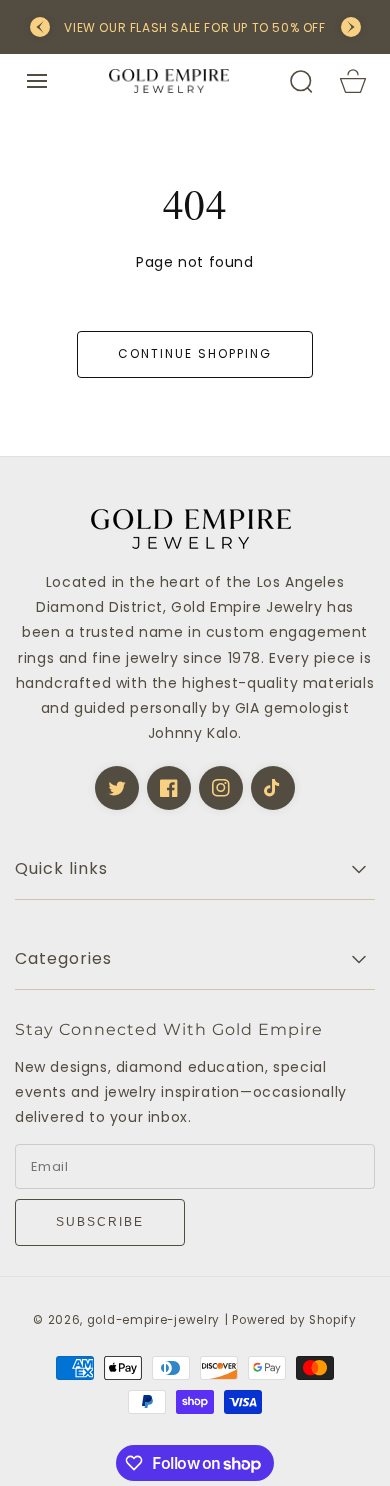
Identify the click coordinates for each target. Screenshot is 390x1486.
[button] (37, 81)
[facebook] (169, 788)
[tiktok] (273, 788)
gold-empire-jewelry (153, 1320)
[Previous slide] (40, 27)
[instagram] (221, 788)
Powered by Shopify (294, 1320)
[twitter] (117, 788)
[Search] (301, 81)
